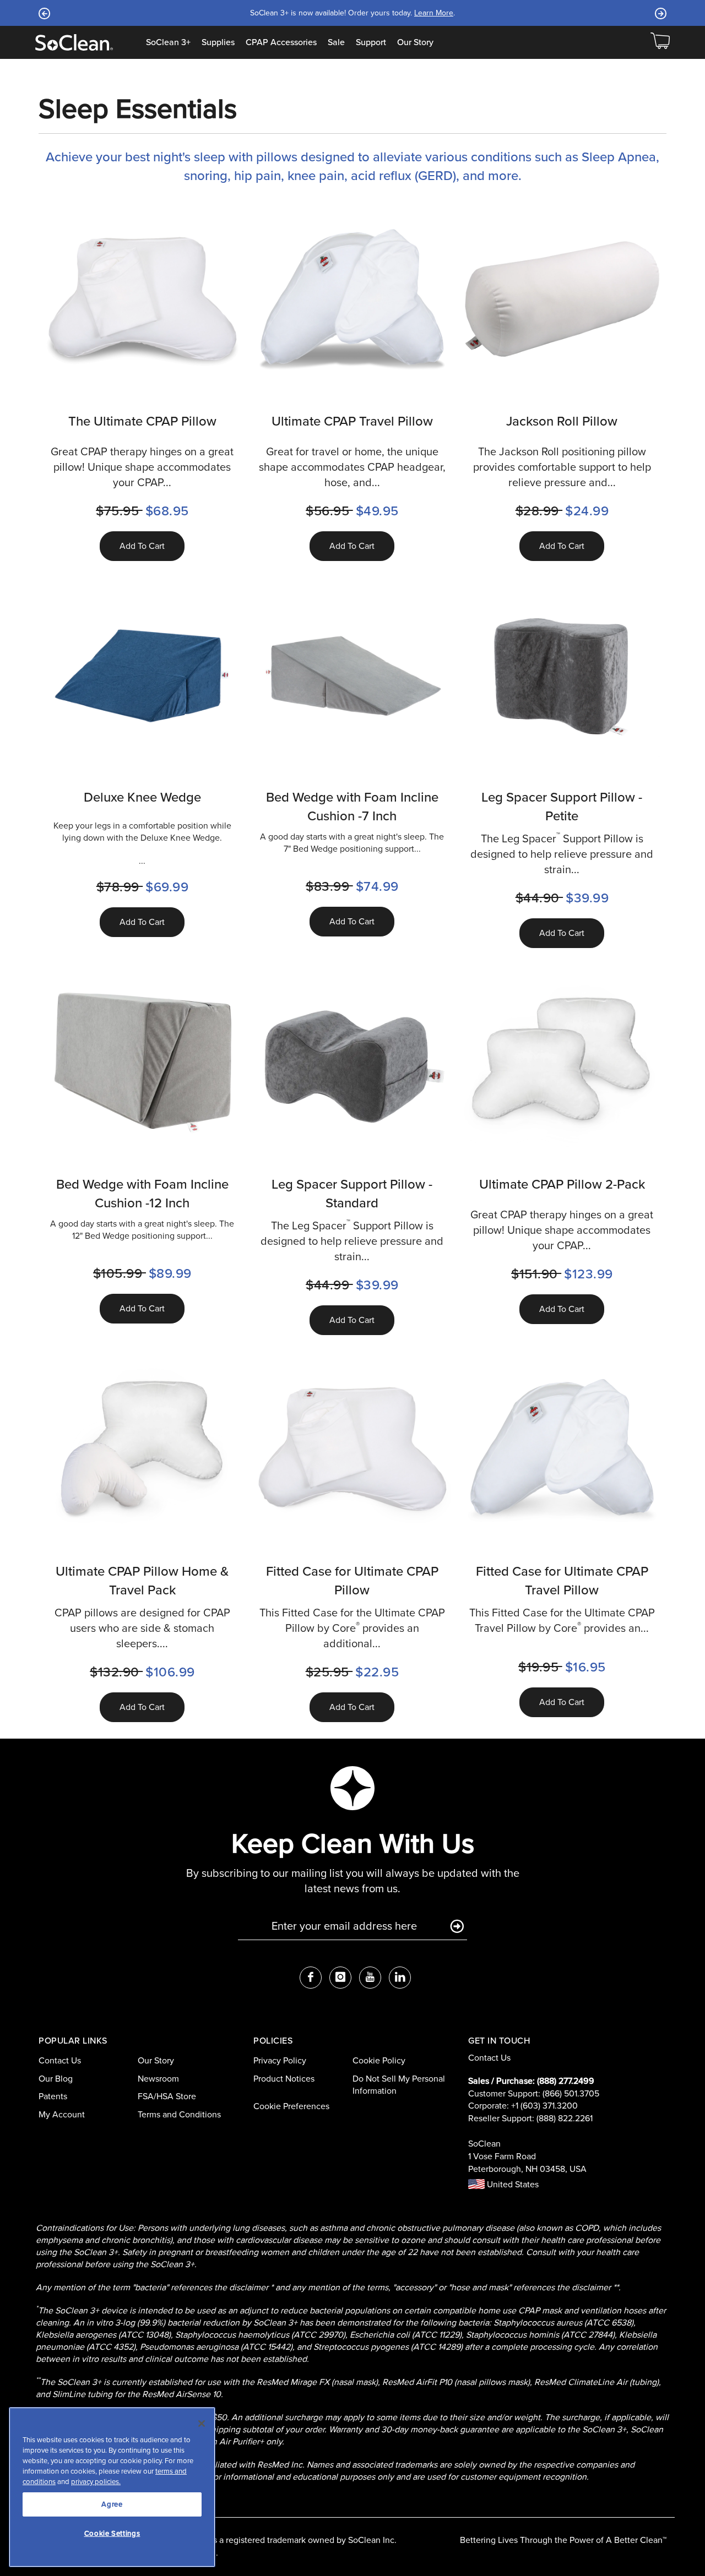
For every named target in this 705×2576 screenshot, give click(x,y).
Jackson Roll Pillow (562, 421)
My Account (62, 2114)
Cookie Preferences (291, 2106)
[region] (112, 2487)
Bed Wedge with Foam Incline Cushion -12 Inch (142, 1194)
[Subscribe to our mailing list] (457, 1927)
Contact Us (60, 2060)
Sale (336, 42)
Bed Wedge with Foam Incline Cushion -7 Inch (352, 807)
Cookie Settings (112, 2533)
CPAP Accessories (281, 42)
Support (371, 42)
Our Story (415, 42)
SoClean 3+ (168, 42)
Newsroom (158, 2079)
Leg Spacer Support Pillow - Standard (352, 1194)
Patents (53, 2096)
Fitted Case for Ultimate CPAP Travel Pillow (562, 1581)
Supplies (218, 42)
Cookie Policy (379, 2060)
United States (512, 2184)
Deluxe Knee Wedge (142, 797)
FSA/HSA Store (167, 2096)
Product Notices (284, 2079)
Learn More (495, 13)
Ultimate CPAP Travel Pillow (352, 421)
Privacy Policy (280, 2060)
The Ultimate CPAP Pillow (142, 421)
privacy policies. (96, 2482)
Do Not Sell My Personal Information (399, 2085)
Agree (112, 2504)
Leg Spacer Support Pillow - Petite (562, 807)
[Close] (202, 2423)
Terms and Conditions (179, 2114)
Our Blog (56, 2079)
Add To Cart (142, 546)
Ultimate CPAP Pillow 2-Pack (562, 1184)
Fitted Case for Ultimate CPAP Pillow (352, 1581)
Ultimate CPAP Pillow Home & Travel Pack (142, 1581)
